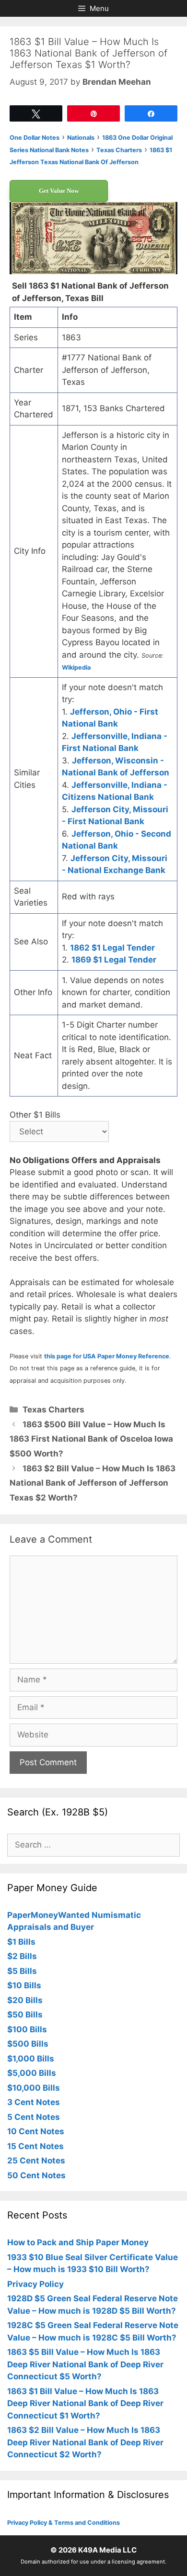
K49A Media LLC (107, 2550)
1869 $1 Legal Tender (114, 960)
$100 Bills (27, 2029)
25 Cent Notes (36, 2161)
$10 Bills (24, 1985)
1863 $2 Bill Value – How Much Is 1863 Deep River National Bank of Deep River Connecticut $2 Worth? (85, 2442)
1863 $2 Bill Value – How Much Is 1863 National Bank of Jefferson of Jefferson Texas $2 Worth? (93, 1483)
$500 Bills (28, 2044)
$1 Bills (21, 1942)
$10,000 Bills (34, 2088)
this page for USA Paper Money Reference (107, 1356)
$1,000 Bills (31, 2059)
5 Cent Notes (34, 2117)
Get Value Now (59, 191)
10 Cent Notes (36, 2131)
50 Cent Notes (36, 2175)
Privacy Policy (35, 2284)
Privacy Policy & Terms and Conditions (64, 2523)
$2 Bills (22, 1956)
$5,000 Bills (32, 2073)
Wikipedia (76, 667)
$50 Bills (25, 2015)
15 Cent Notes (35, 2146)
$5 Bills (22, 1971)
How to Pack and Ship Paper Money (78, 2242)
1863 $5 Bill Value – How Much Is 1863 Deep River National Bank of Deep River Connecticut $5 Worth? (85, 2364)
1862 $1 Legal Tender (112, 948)
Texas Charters (53, 1410)
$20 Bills (25, 2000)
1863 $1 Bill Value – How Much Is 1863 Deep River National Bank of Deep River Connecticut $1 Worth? (85, 2403)
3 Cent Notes (34, 2102)
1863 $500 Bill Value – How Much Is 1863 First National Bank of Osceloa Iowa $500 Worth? (91, 1439)
